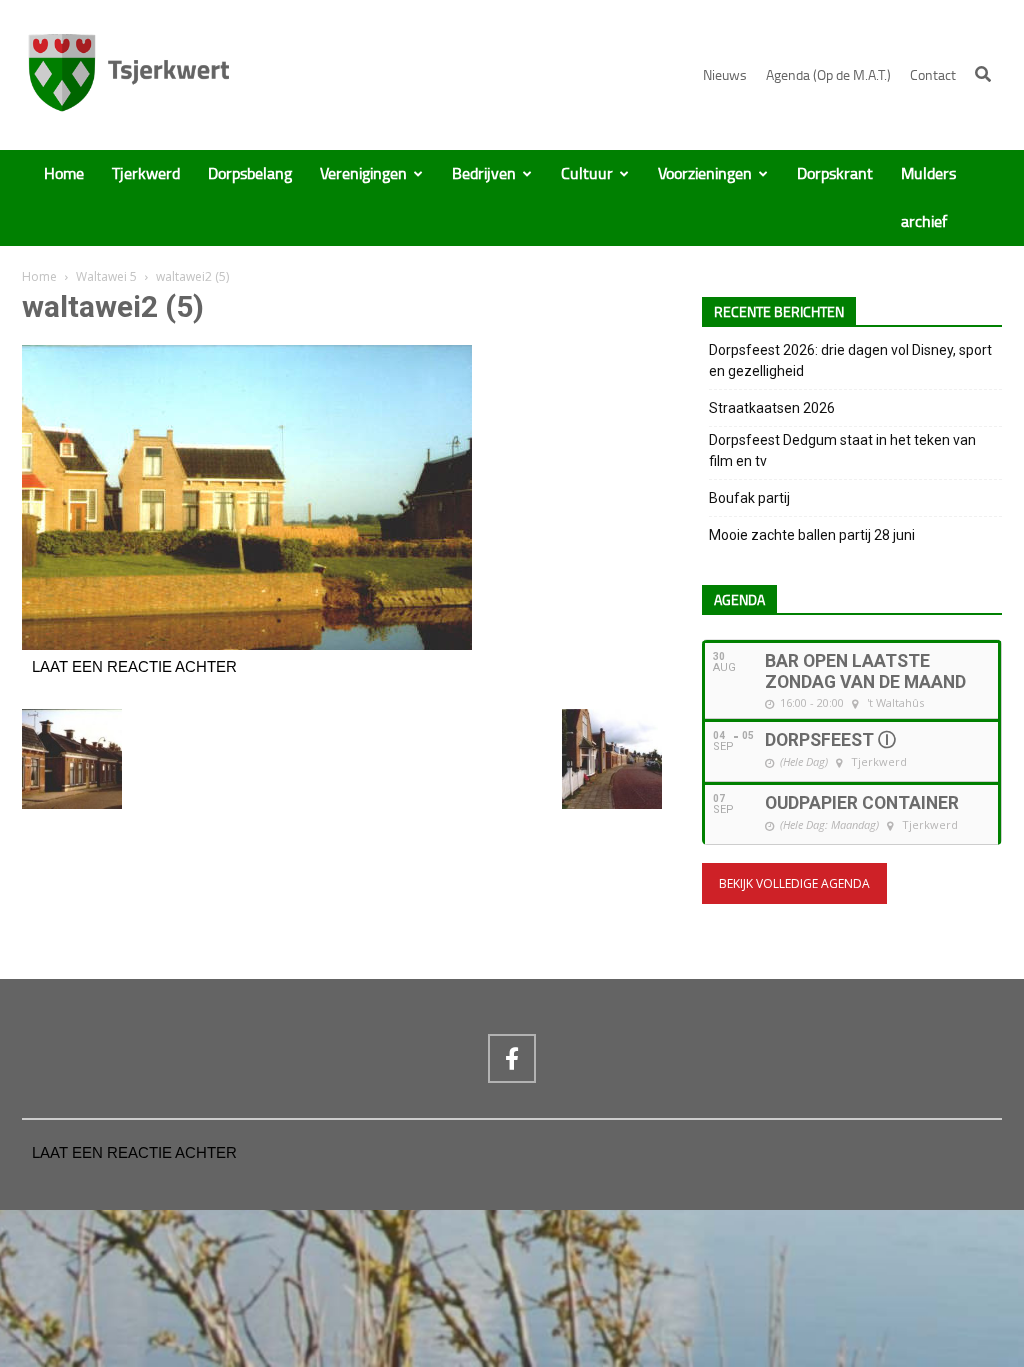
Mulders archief (928, 198)
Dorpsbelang (250, 174)
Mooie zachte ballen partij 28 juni (812, 535)
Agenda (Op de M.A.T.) (828, 75)
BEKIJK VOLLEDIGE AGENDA (794, 883)
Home (64, 174)
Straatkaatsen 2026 (772, 408)
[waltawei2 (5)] (247, 645)
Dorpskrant (835, 174)
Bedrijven (484, 174)
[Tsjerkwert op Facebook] (512, 1058)
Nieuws (725, 75)
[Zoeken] (983, 74)
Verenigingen (363, 174)
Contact (933, 75)
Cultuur (587, 174)
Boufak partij (749, 498)
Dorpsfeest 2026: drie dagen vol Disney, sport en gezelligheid (850, 360)
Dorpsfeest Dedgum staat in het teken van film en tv (842, 450)
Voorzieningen (705, 174)
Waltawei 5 (106, 276)
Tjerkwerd (146, 174)
